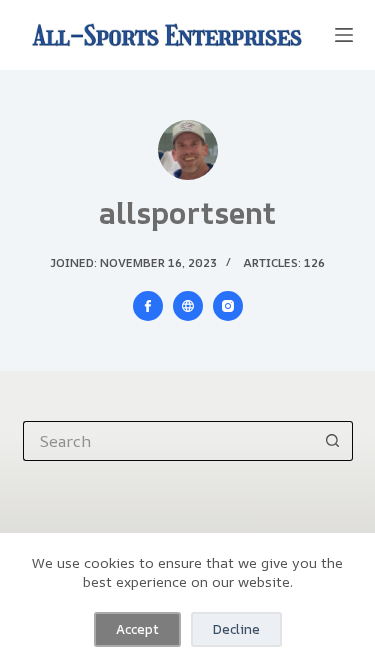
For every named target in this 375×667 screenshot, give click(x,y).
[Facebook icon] (148, 306)
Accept (137, 629)
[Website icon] (188, 306)
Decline (236, 629)
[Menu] (344, 35)
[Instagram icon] (228, 306)
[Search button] (333, 441)
